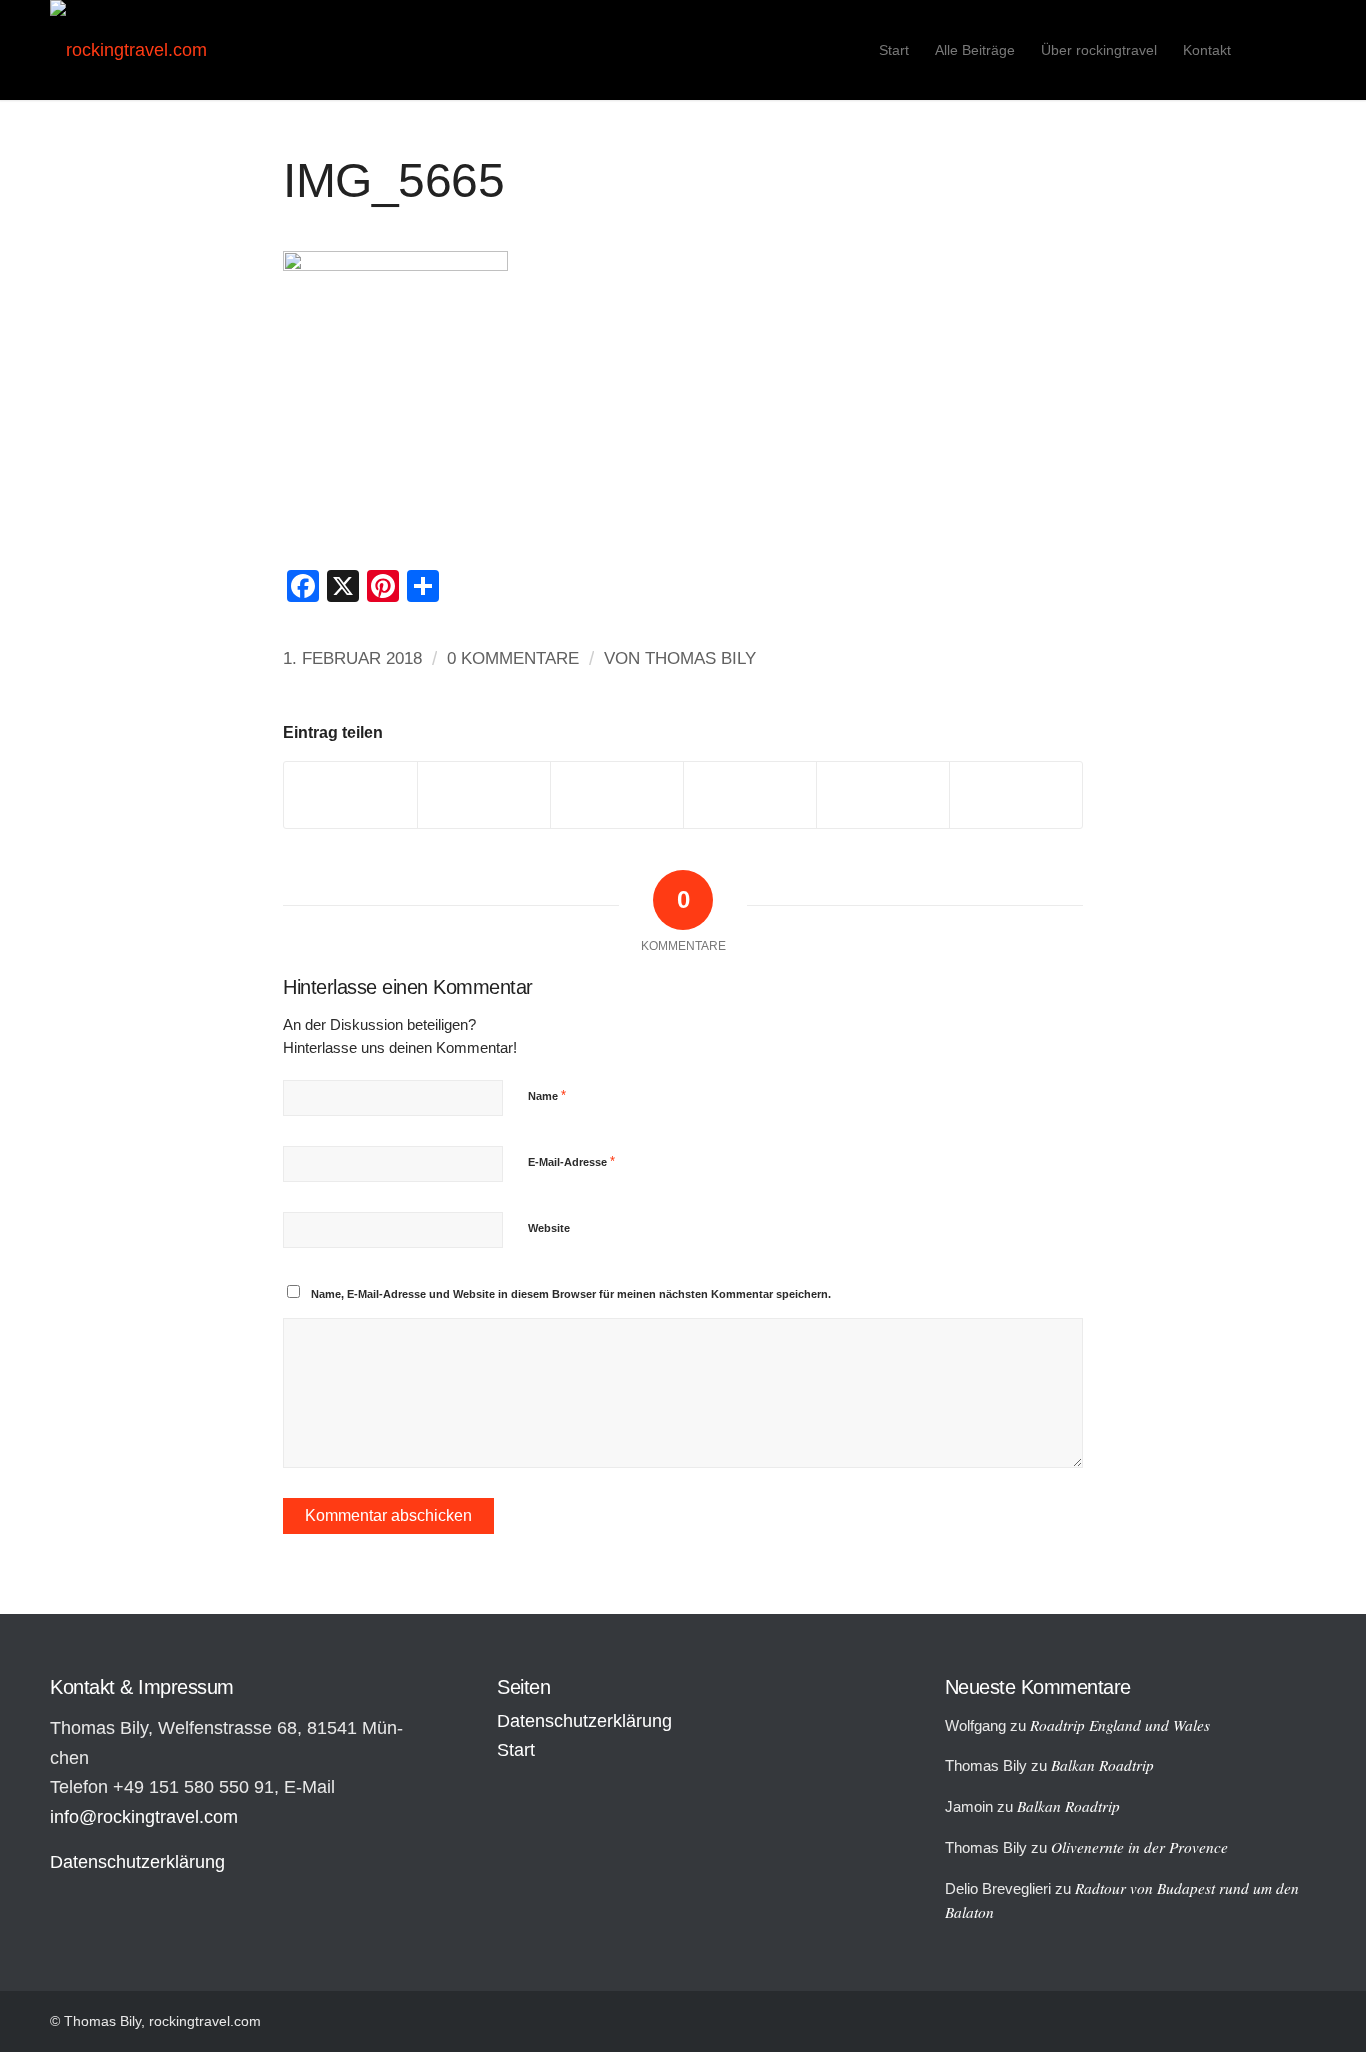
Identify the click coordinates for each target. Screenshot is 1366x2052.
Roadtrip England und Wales (1120, 1725)
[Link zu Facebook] (1301, 49)
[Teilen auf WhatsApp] (617, 794)
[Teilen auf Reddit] (883, 794)
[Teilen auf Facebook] (350, 794)
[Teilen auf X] (484, 794)
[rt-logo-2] (128, 50)
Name (547, 1095)
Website (549, 1228)
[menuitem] (894, 50)
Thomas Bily (700, 658)
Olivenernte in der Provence (1139, 1847)
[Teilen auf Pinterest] (750, 794)
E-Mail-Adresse (571, 1161)
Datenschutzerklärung (137, 1862)
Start (516, 1750)
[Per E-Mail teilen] (1016, 794)
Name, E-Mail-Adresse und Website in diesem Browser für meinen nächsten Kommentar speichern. (571, 1294)
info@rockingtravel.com (144, 1817)
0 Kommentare (513, 658)
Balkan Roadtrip (1102, 1765)
